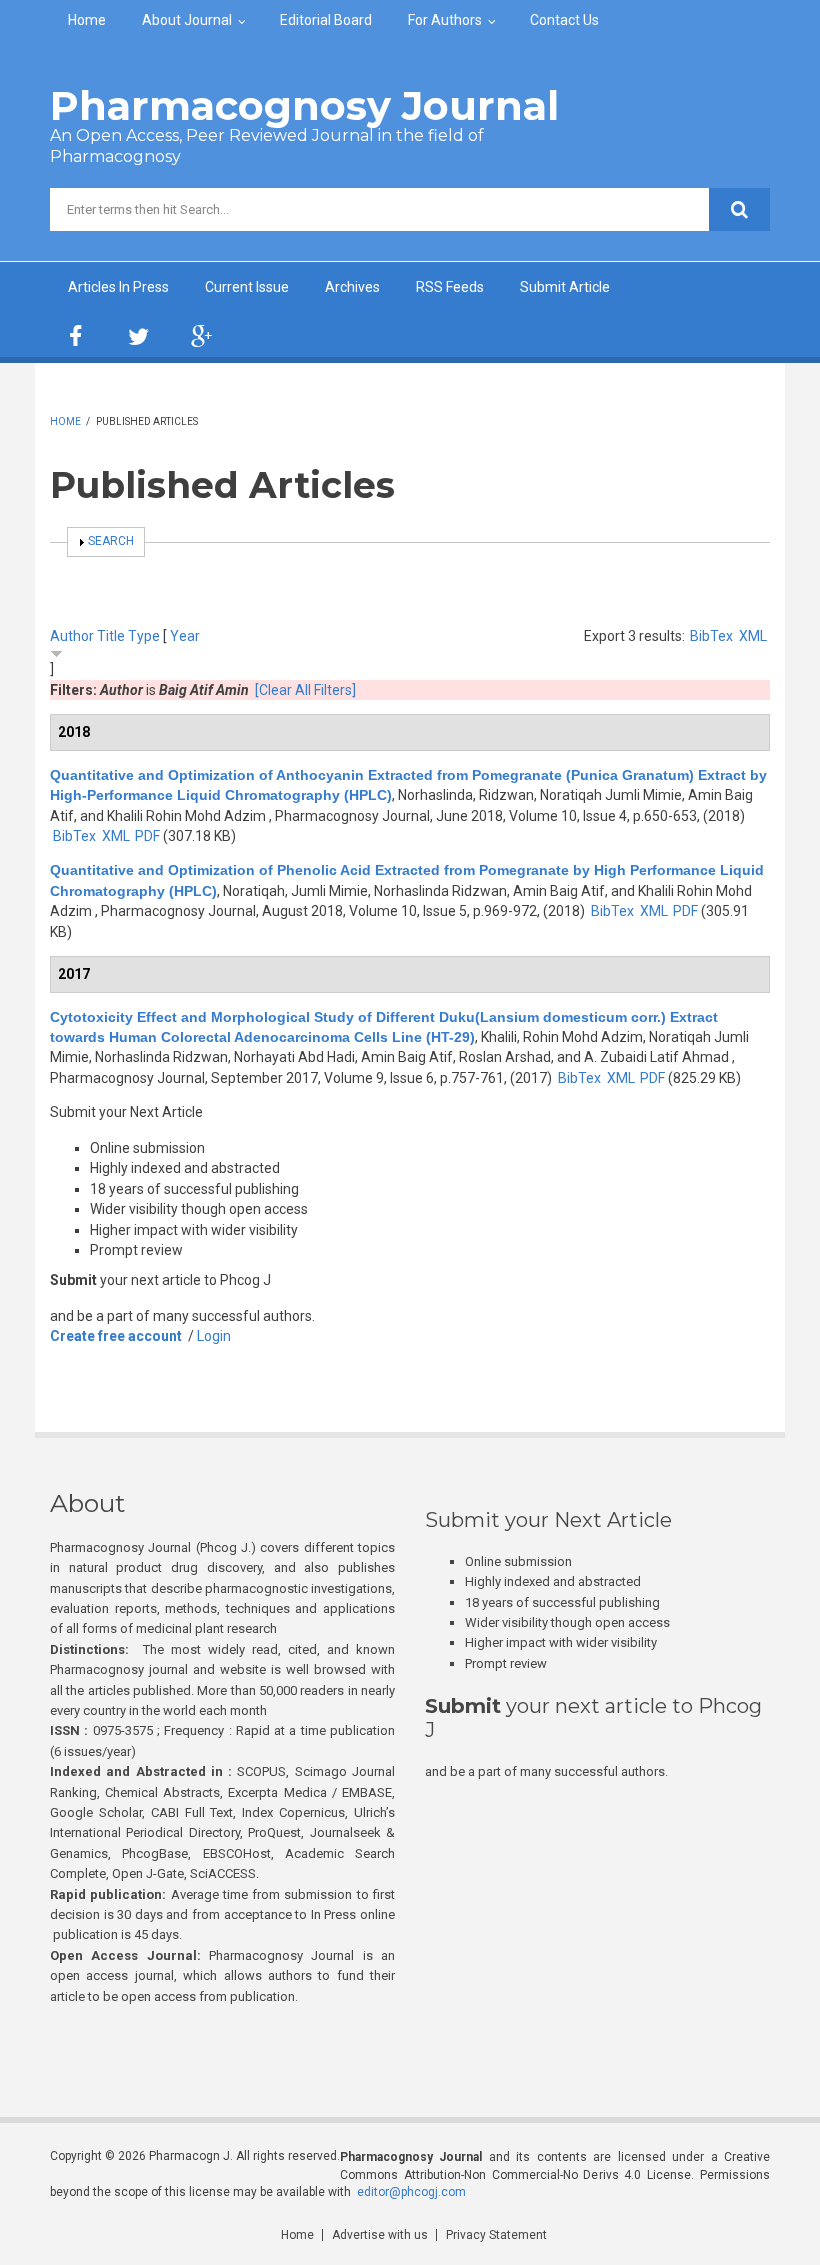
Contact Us (564, 20)
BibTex (711, 636)
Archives (352, 287)
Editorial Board (326, 20)
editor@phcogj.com (411, 2192)
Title (111, 636)
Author (72, 636)
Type (144, 636)
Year (185, 636)
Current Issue (247, 287)
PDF (147, 836)
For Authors (445, 20)
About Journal (187, 20)
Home (87, 20)
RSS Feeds (450, 287)
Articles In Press (118, 287)
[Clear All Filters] (305, 690)
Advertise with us (380, 2235)
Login (214, 1336)
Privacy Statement (496, 2235)
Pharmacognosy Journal (304, 105)
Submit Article (565, 287)
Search (111, 541)
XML (753, 636)
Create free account (116, 1336)
